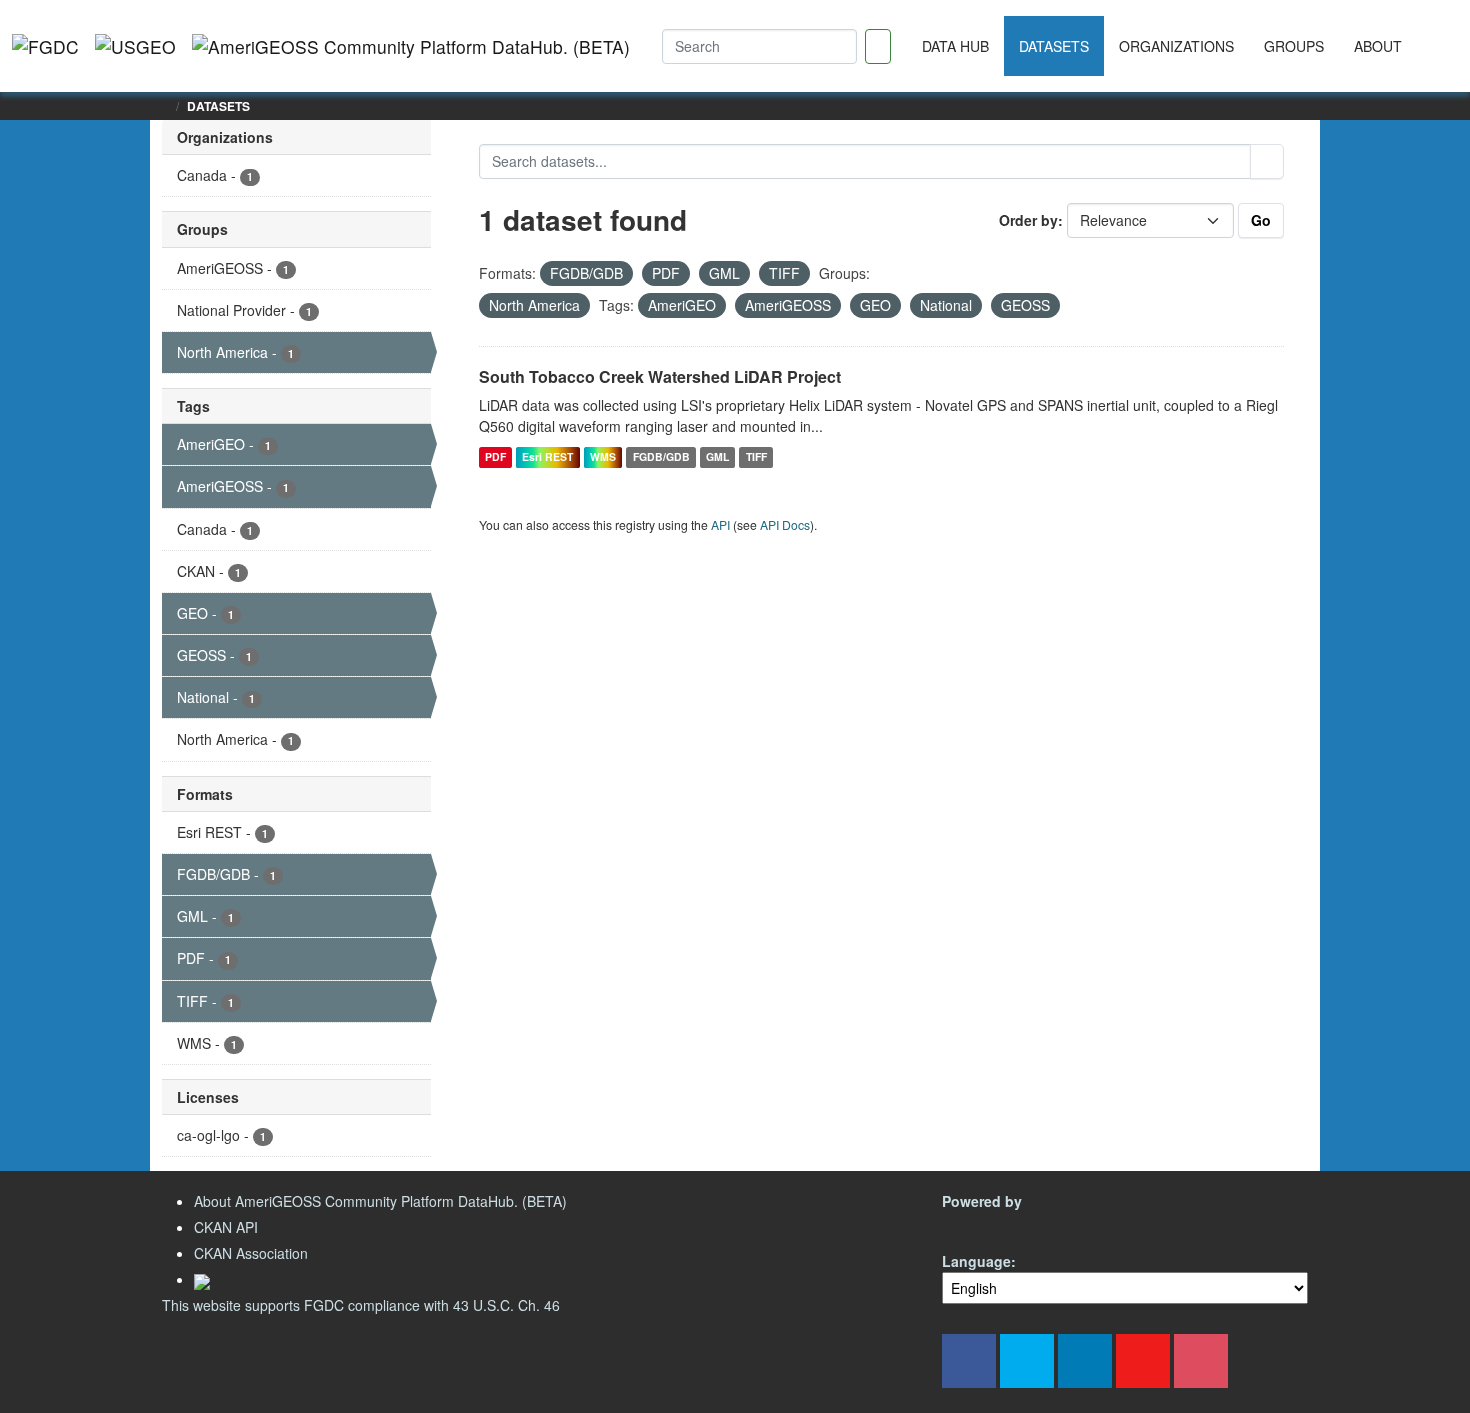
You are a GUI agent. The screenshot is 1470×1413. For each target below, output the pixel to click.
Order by (1028, 220)
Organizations (1176, 46)
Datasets (1054, 46)
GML (717, 456)
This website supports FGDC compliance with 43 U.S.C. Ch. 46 (361, 1305)
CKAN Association (251, 1253)
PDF (495, 456)
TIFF (756, 456)
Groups (1294, 46)
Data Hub (955, 46)
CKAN (976, 1224)
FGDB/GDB (661, 456)
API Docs (785, 524)
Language (976, 1261)
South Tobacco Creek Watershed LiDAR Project (660, 376)
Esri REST (547, 456)
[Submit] (1267, 161)
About (1378, 46)
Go (1261, 220)
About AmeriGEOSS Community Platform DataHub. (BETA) (380, 1201)
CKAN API (226, 1227)
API (720, 524)
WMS (603, 456)
